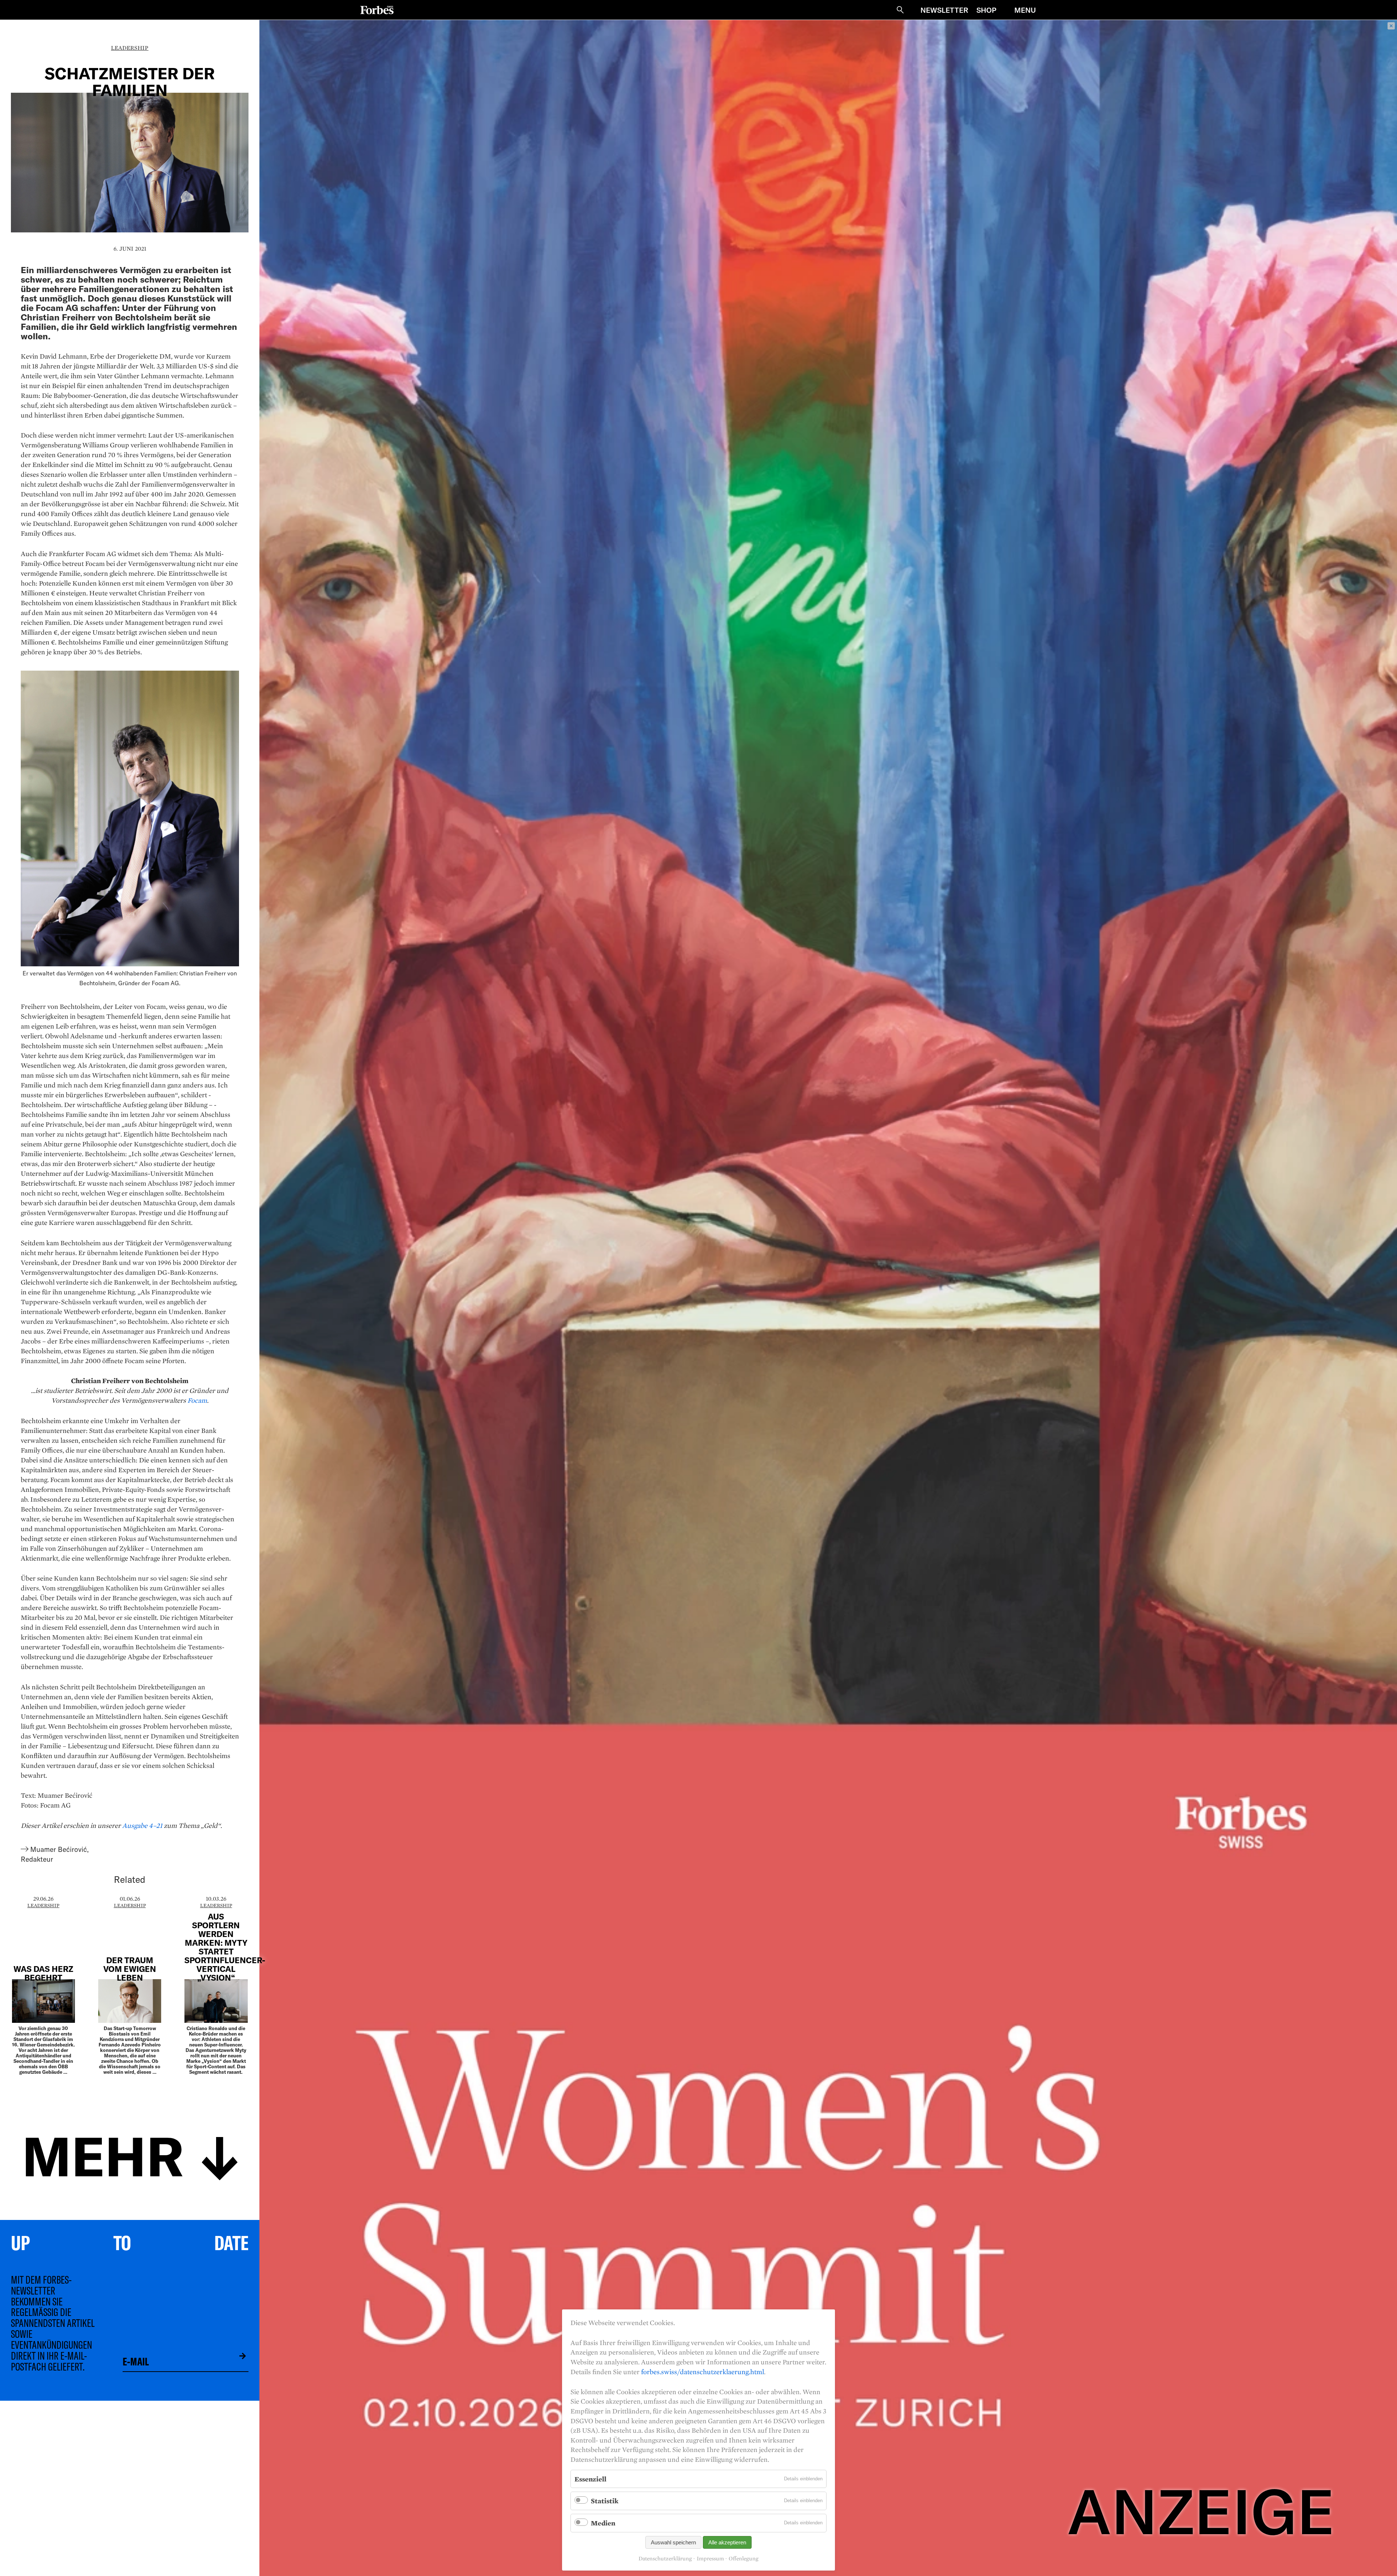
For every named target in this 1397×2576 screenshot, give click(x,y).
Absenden (237, 2356)
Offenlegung (744, 2559)
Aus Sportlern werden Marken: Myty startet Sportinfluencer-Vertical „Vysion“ (225, 1947)
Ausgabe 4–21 (142, 1825)
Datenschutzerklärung (665, 2559)
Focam (197, 1400)
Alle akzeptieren (727, 2542)
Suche (900, 10)
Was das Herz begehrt (43, 1973)
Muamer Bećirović (59, 1849)
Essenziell (590, 2479)
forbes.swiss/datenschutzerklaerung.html (703, 2372)
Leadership (130, 48)
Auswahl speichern (673, 2542)
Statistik (605, 2501)
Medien (603, 2523)
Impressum (710, 2559)
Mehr (103, 2154)
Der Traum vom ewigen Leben (130, 1969)
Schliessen (1391, 26)
